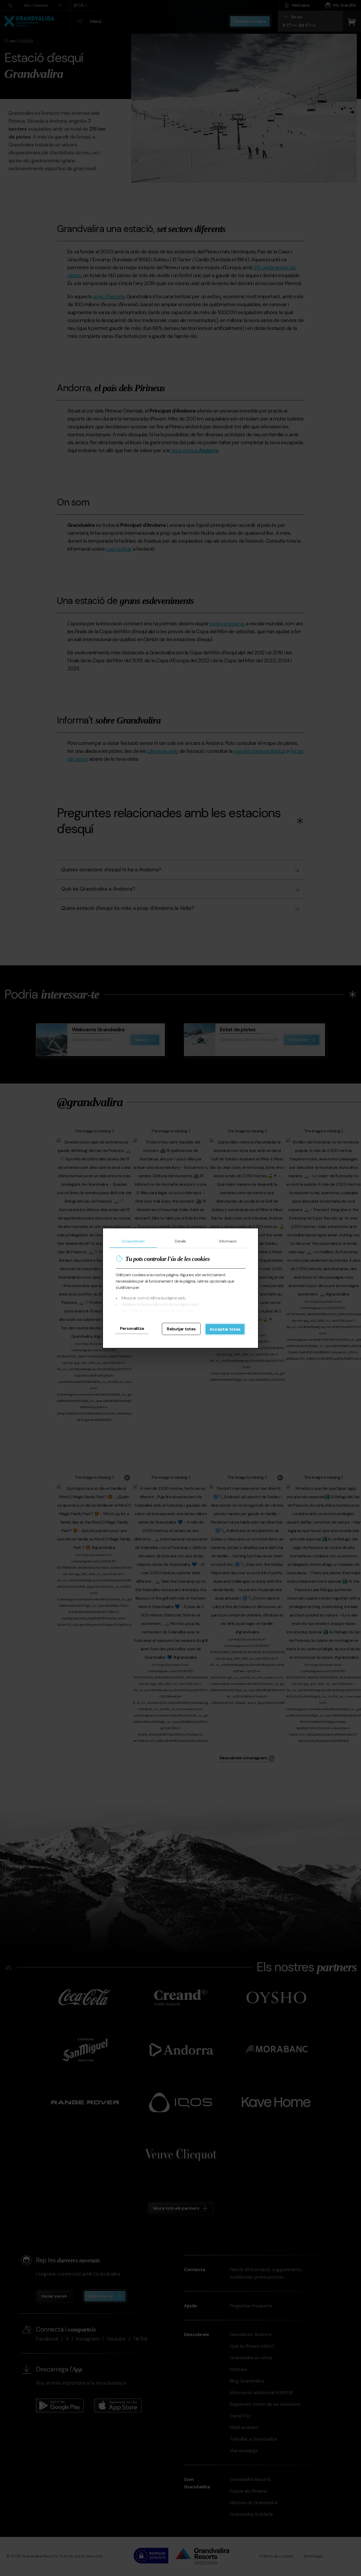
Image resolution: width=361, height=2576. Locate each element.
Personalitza (132, 1328)
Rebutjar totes (181, 1329)
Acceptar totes (225, 1329)
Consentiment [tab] (133, 1241)
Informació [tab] (228, 1241)
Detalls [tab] (180, 1241)
